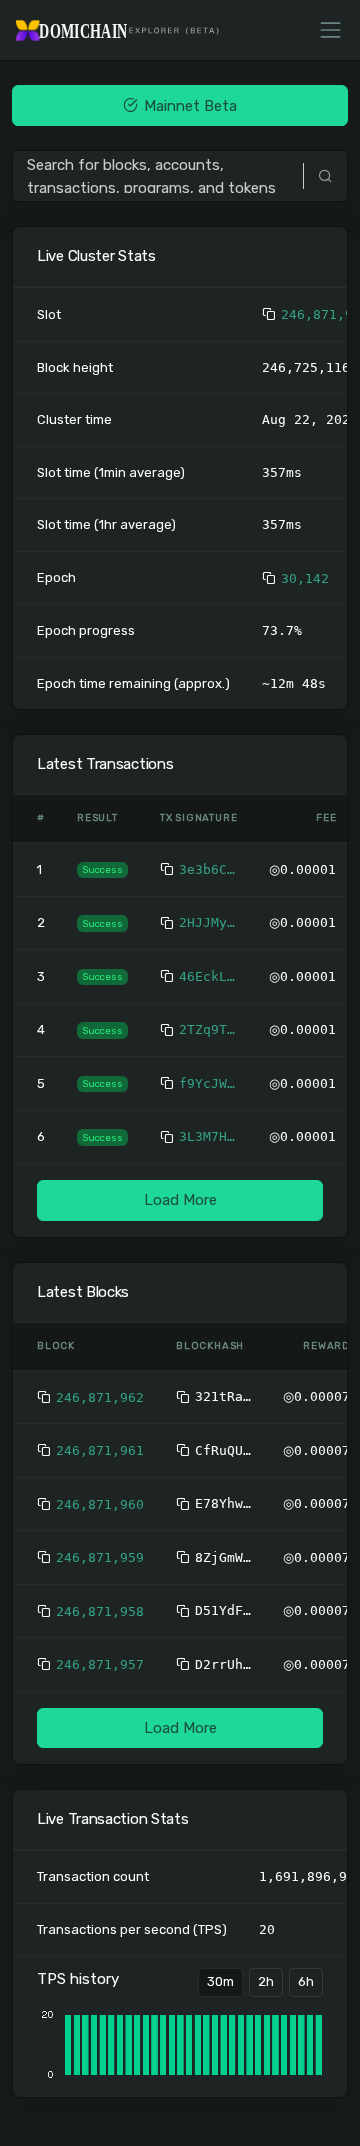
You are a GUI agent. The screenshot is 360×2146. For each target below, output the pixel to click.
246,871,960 (100, 1504)
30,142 (305, 578)
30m (220, 1981)
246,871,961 (100, 1450)
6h (306, 1981)
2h (266, 1981)
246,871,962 (100, 1397)
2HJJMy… (207, 922)
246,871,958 (100, 1611)
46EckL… (207, 976)
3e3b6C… (207, 869)
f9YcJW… (207, 1083)
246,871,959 (100, 1557)
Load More (180, 1200)
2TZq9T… (207, 1029)
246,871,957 (100, 1664)
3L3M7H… (207, 1136)
